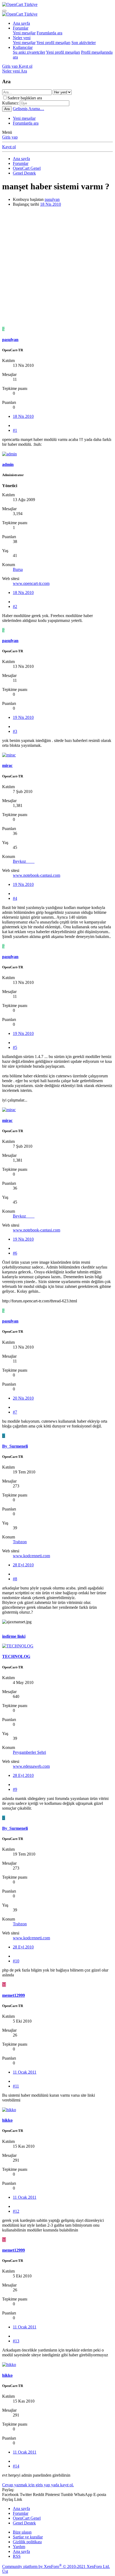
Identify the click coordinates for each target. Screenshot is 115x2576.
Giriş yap (10, 137)
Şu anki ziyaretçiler (29, 52)
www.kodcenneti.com (31, 1556)
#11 (16, 2086)
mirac (7, 765)
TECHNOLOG (16, 1656)
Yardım (19, 2547)
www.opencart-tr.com (31, 583)
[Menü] (4, 11)
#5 (15, 1047)
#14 (16, 2466)
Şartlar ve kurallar (28, 2537)
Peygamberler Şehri (29, 1752)
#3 (15, 731)
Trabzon (20, 1542)
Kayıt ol (9, 147)
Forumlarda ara (49, 33)
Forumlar (21, 28)
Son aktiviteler (84, 43)
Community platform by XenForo (56, 2566)
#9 (15, 1789)
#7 (15, 1412)
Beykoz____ (24, 861)
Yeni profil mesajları (53, 43)
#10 (16, 1961)
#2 (15, 606)
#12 (16, 2211)
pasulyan (52, 199)
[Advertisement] (57, 269)
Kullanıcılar (23, 47)
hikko (7, 2120)
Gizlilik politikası (27, 2542)
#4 (15, 898)
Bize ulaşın (22, 2532)
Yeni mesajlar (24, 33)
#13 (16, 2341)
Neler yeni (22, 38)
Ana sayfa (21, 23)
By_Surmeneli (15, 1446)
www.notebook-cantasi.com (37, 875)
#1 (15, 430)
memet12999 (14, 1995)
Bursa (18, 569)
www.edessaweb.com (31, 1766)
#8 (15, 1579)
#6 (15, 1253)
